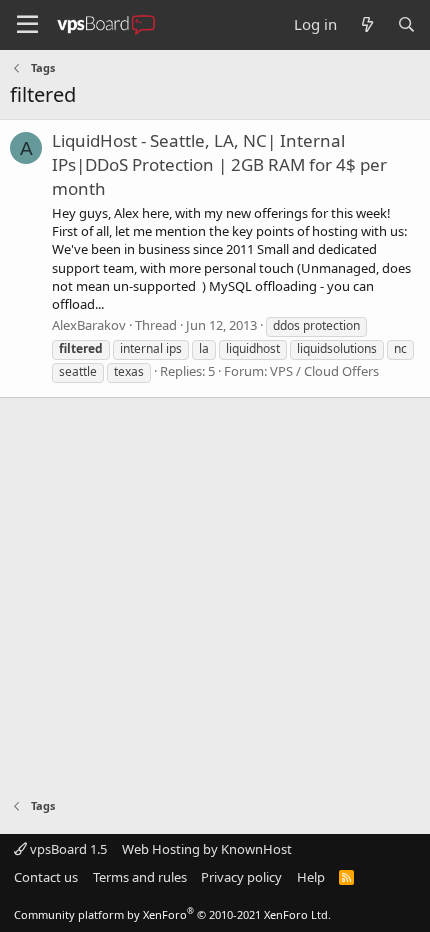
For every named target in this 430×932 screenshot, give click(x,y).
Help (311, 877)
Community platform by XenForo (172, 914)
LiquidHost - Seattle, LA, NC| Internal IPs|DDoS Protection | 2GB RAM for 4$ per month (219, 164)
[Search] (406, 24)
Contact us (46, 877)
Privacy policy (241, 877)
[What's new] (366, 24)
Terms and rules (140, 877)
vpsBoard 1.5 (67, 849)
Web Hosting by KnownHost (207, 849)
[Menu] (27, 25)
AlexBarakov (89, 325)
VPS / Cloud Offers (324, 371)
